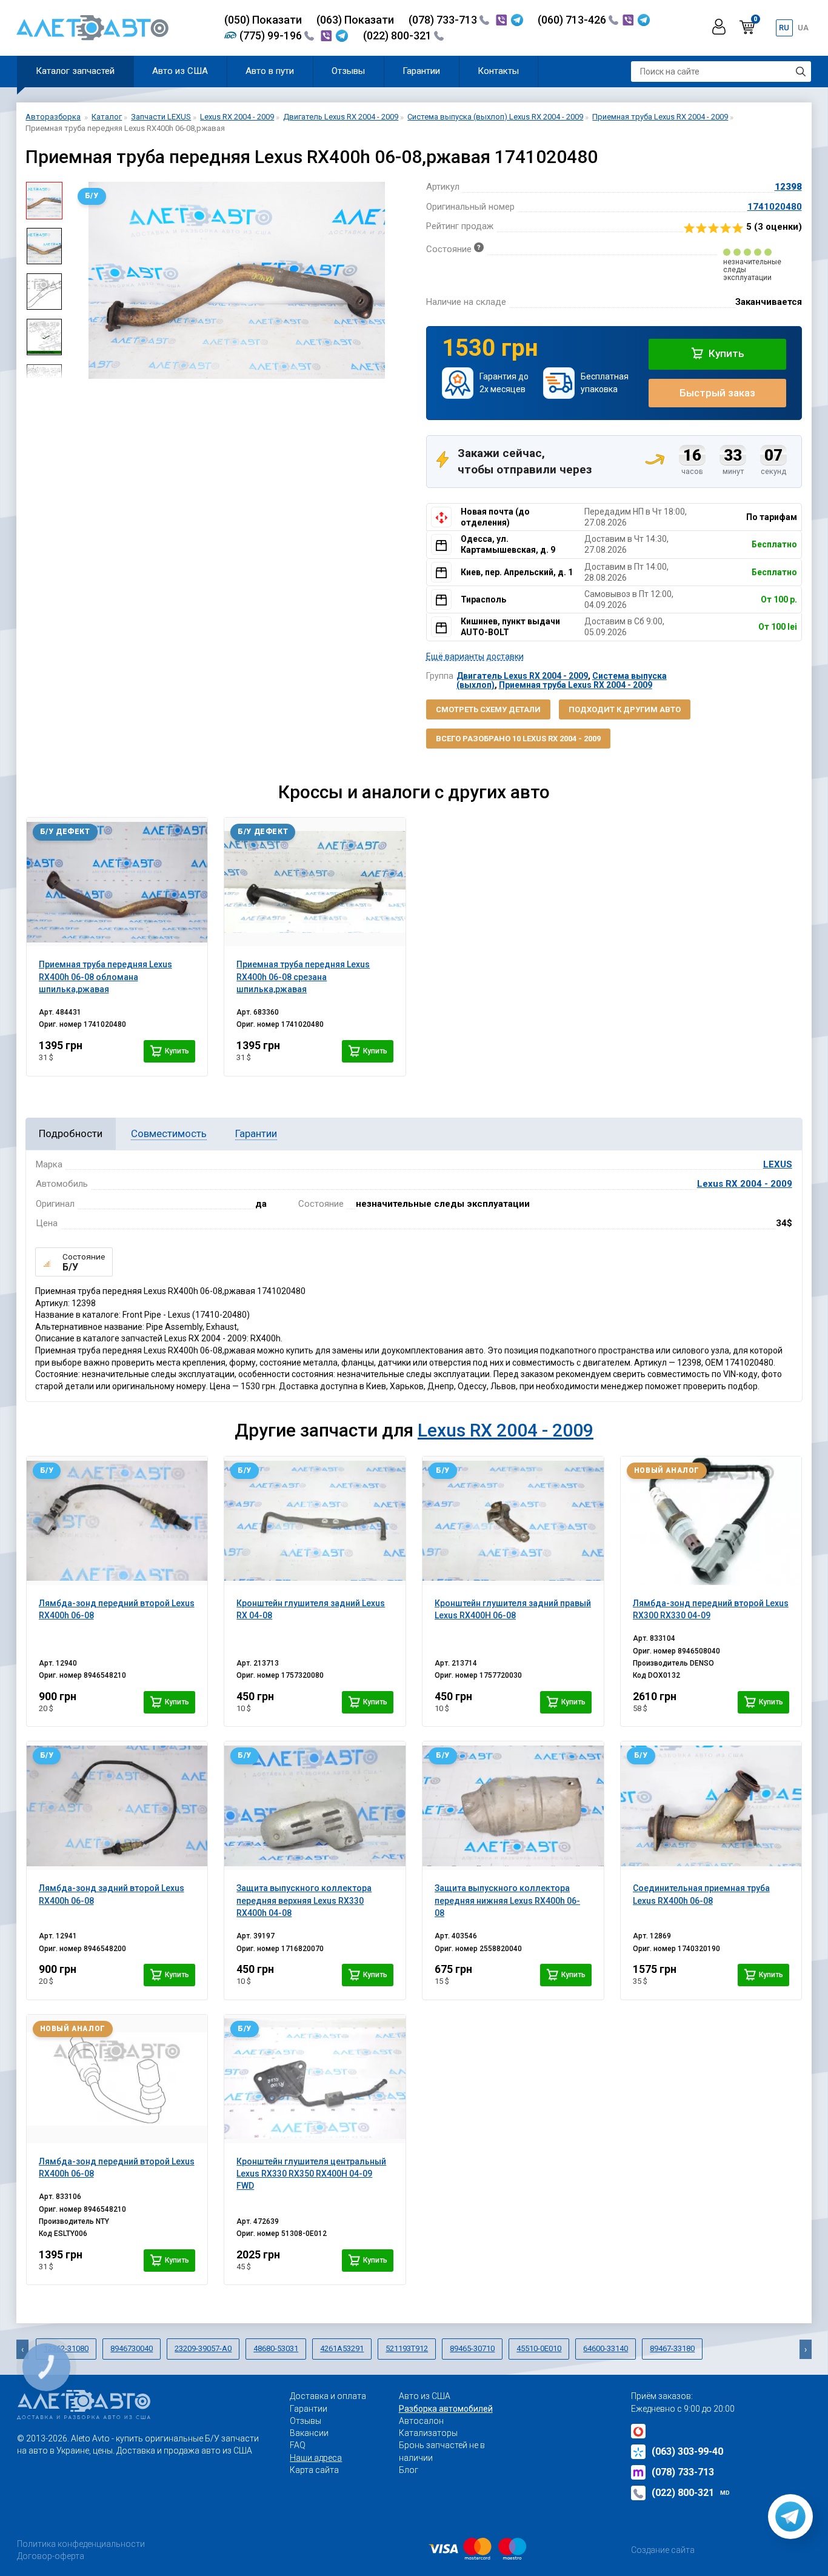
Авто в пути (270, 71)
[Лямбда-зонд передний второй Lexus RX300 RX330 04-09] (711, 1521)
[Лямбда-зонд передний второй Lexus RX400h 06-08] (117, 1521)
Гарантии (421, 71)
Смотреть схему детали (488, 709)
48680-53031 (276, 2348)
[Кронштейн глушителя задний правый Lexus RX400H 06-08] (513, 1521)
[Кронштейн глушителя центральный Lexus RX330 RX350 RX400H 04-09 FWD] (315, 2079)
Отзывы (348, 71)
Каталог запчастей (75, 71)
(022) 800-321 (399, 35)
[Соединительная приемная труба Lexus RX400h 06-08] (711, 1806)
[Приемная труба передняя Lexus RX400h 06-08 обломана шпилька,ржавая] (117, 882)
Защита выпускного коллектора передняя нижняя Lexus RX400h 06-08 (507, 1900)
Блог (409, 2470)
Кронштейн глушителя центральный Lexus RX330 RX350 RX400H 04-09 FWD (311, 2174)
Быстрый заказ (717, 393)
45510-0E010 (539, 2348)
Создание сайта (663, 2550)
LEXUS (778, 1164)
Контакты (498, 71)
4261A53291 (342, 2348)
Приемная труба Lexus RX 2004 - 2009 (576, 685)
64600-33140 (606, 2348)
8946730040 (132, 2348)
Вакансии (309, 2433)
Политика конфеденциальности (81, 2544)
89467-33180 (672, 2348)
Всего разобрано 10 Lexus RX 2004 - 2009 (518, 739)
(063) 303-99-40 (687, 2451)
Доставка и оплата (328, 2396)
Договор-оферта (51, 2556)
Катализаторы (428, 2433)
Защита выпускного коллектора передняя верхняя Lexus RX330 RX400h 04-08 (304, 1900)
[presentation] (81, 281)
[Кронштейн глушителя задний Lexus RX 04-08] (315, 1521)
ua (803, 28)
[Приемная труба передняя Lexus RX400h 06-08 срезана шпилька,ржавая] (315, 882)
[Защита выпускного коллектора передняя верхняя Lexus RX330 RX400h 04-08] (315, 1806)
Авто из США (180, 71)
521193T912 (407, 2348)
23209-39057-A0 (203, 2348)
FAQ (298, 2445)
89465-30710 (472, 2348)
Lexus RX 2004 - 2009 (745, 1184)
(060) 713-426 (573, 20)
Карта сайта (314, 2470)
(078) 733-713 (444, 20)
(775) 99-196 (272, 35)
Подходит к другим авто (625, 709)
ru (784, 28)
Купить (725, 353)
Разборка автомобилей (446, 2409)
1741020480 (775, 207)
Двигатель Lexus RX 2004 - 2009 (522, 676)
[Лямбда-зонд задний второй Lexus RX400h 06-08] (117, 1806)
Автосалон (421, 2421)
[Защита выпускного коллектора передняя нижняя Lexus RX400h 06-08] (513, 1806)
